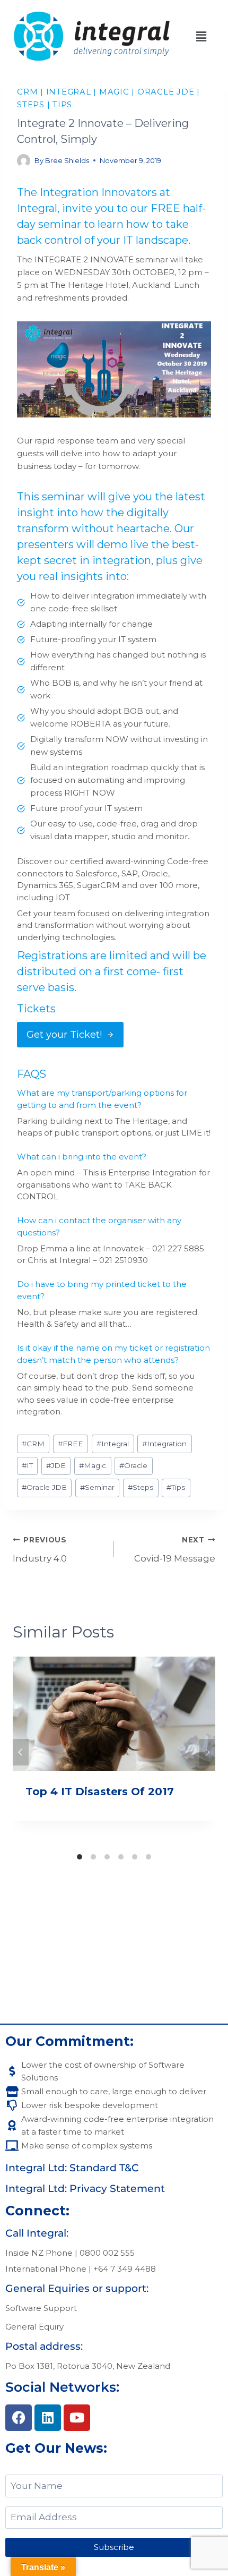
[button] (201, 37)
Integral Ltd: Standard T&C (72, 2168)
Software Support (41, 2308)
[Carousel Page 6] (148, 1857)
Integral (69, 92)
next (207, 1752)
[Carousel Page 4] (121, 1857)
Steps (31, 104)
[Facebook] (19, 2418)
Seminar (97, 1487)
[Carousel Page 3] (107, 1857)
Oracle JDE (166, 92)
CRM (27, 92)
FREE (71, 1444)
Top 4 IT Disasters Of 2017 (100, 1792)
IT (27, 1465)
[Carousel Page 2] (93, 1857)
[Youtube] (77, 2418)
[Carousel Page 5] (135, 1857)
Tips (62, 104)
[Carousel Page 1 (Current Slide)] (80, 1857)
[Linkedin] (48, 2418)
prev (21, 1752)
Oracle (133, 1465)
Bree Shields (67, 160)
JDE (56, 1465)
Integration (164, 1444)
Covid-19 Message (175, 1550)
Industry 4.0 (40, 1550)
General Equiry (34, 2327)
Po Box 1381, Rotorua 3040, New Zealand (88, 2366)
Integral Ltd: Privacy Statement (85, 2189)
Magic (114, 92)
